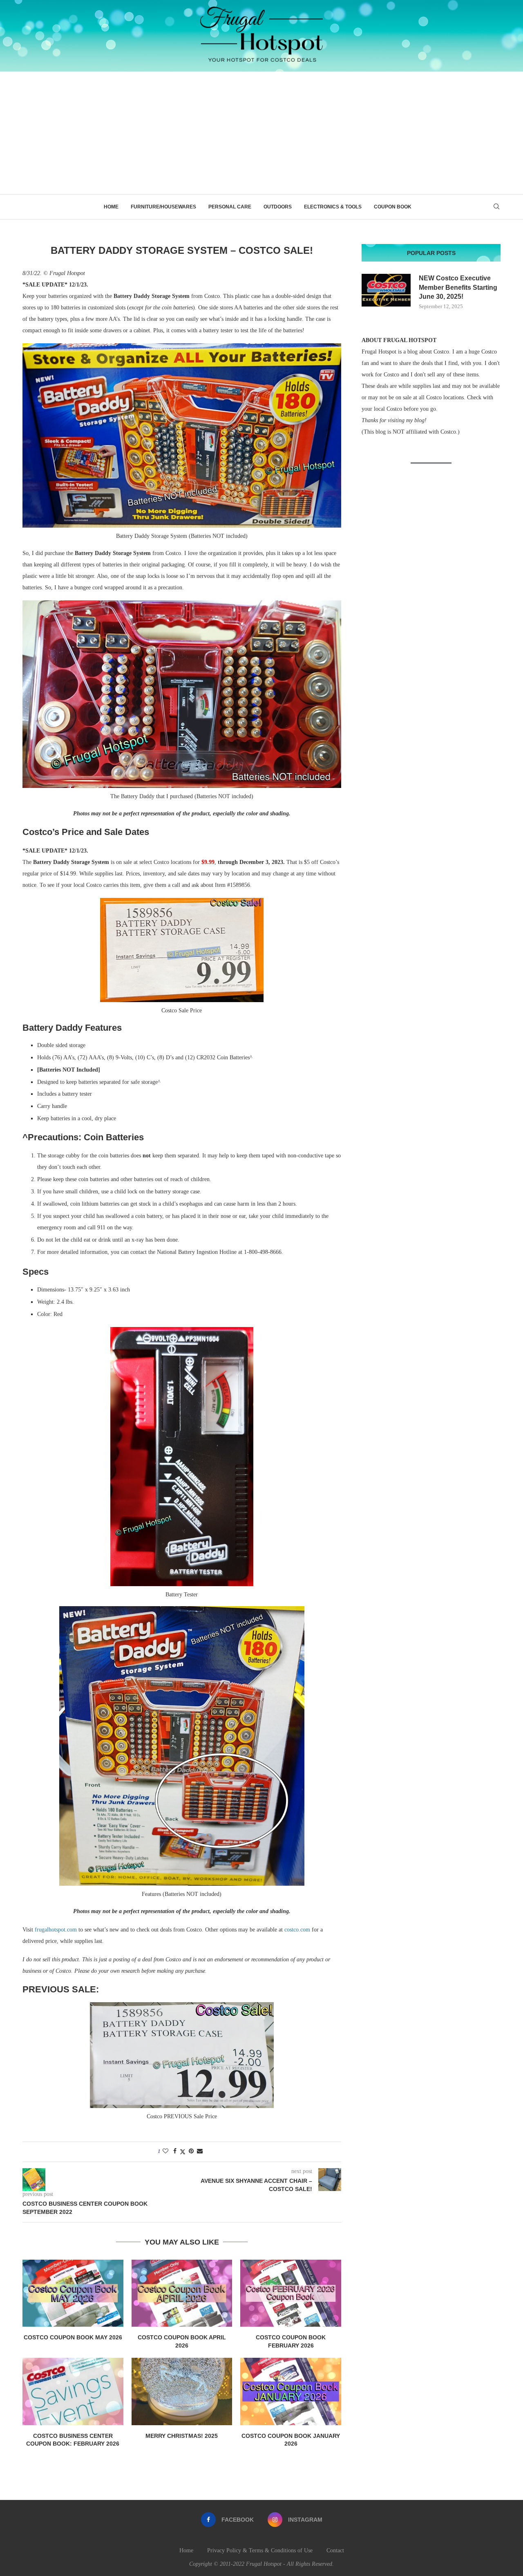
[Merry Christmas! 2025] (182, 2391)
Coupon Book (393, 207)
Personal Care (230, 207)
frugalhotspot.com (56, 1930)
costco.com (297, 1930)
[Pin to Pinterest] (191, 2151)
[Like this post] (165, 2151)
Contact (335, 2550)
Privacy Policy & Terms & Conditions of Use (260, 2550)
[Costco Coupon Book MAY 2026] (73, 2293)
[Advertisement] (261, 133)
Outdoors (278, 207)
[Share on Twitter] (183, 2152)
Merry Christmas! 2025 (182, 2436)
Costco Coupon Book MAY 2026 (73, 2337)
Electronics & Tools (333, 207)
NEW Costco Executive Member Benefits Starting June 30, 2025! (458, 287)
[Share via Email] (200, 2151)
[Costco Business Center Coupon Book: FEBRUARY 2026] (73, 2391)
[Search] (496, 207)
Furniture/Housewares (163, 207)
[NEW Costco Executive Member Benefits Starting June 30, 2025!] (386, 290)
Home (111, 207)
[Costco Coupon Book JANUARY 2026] (291, 2391)
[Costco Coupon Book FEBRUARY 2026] (291, 2293)
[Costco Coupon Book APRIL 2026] (182, 2293)
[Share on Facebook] (175, 2151)
